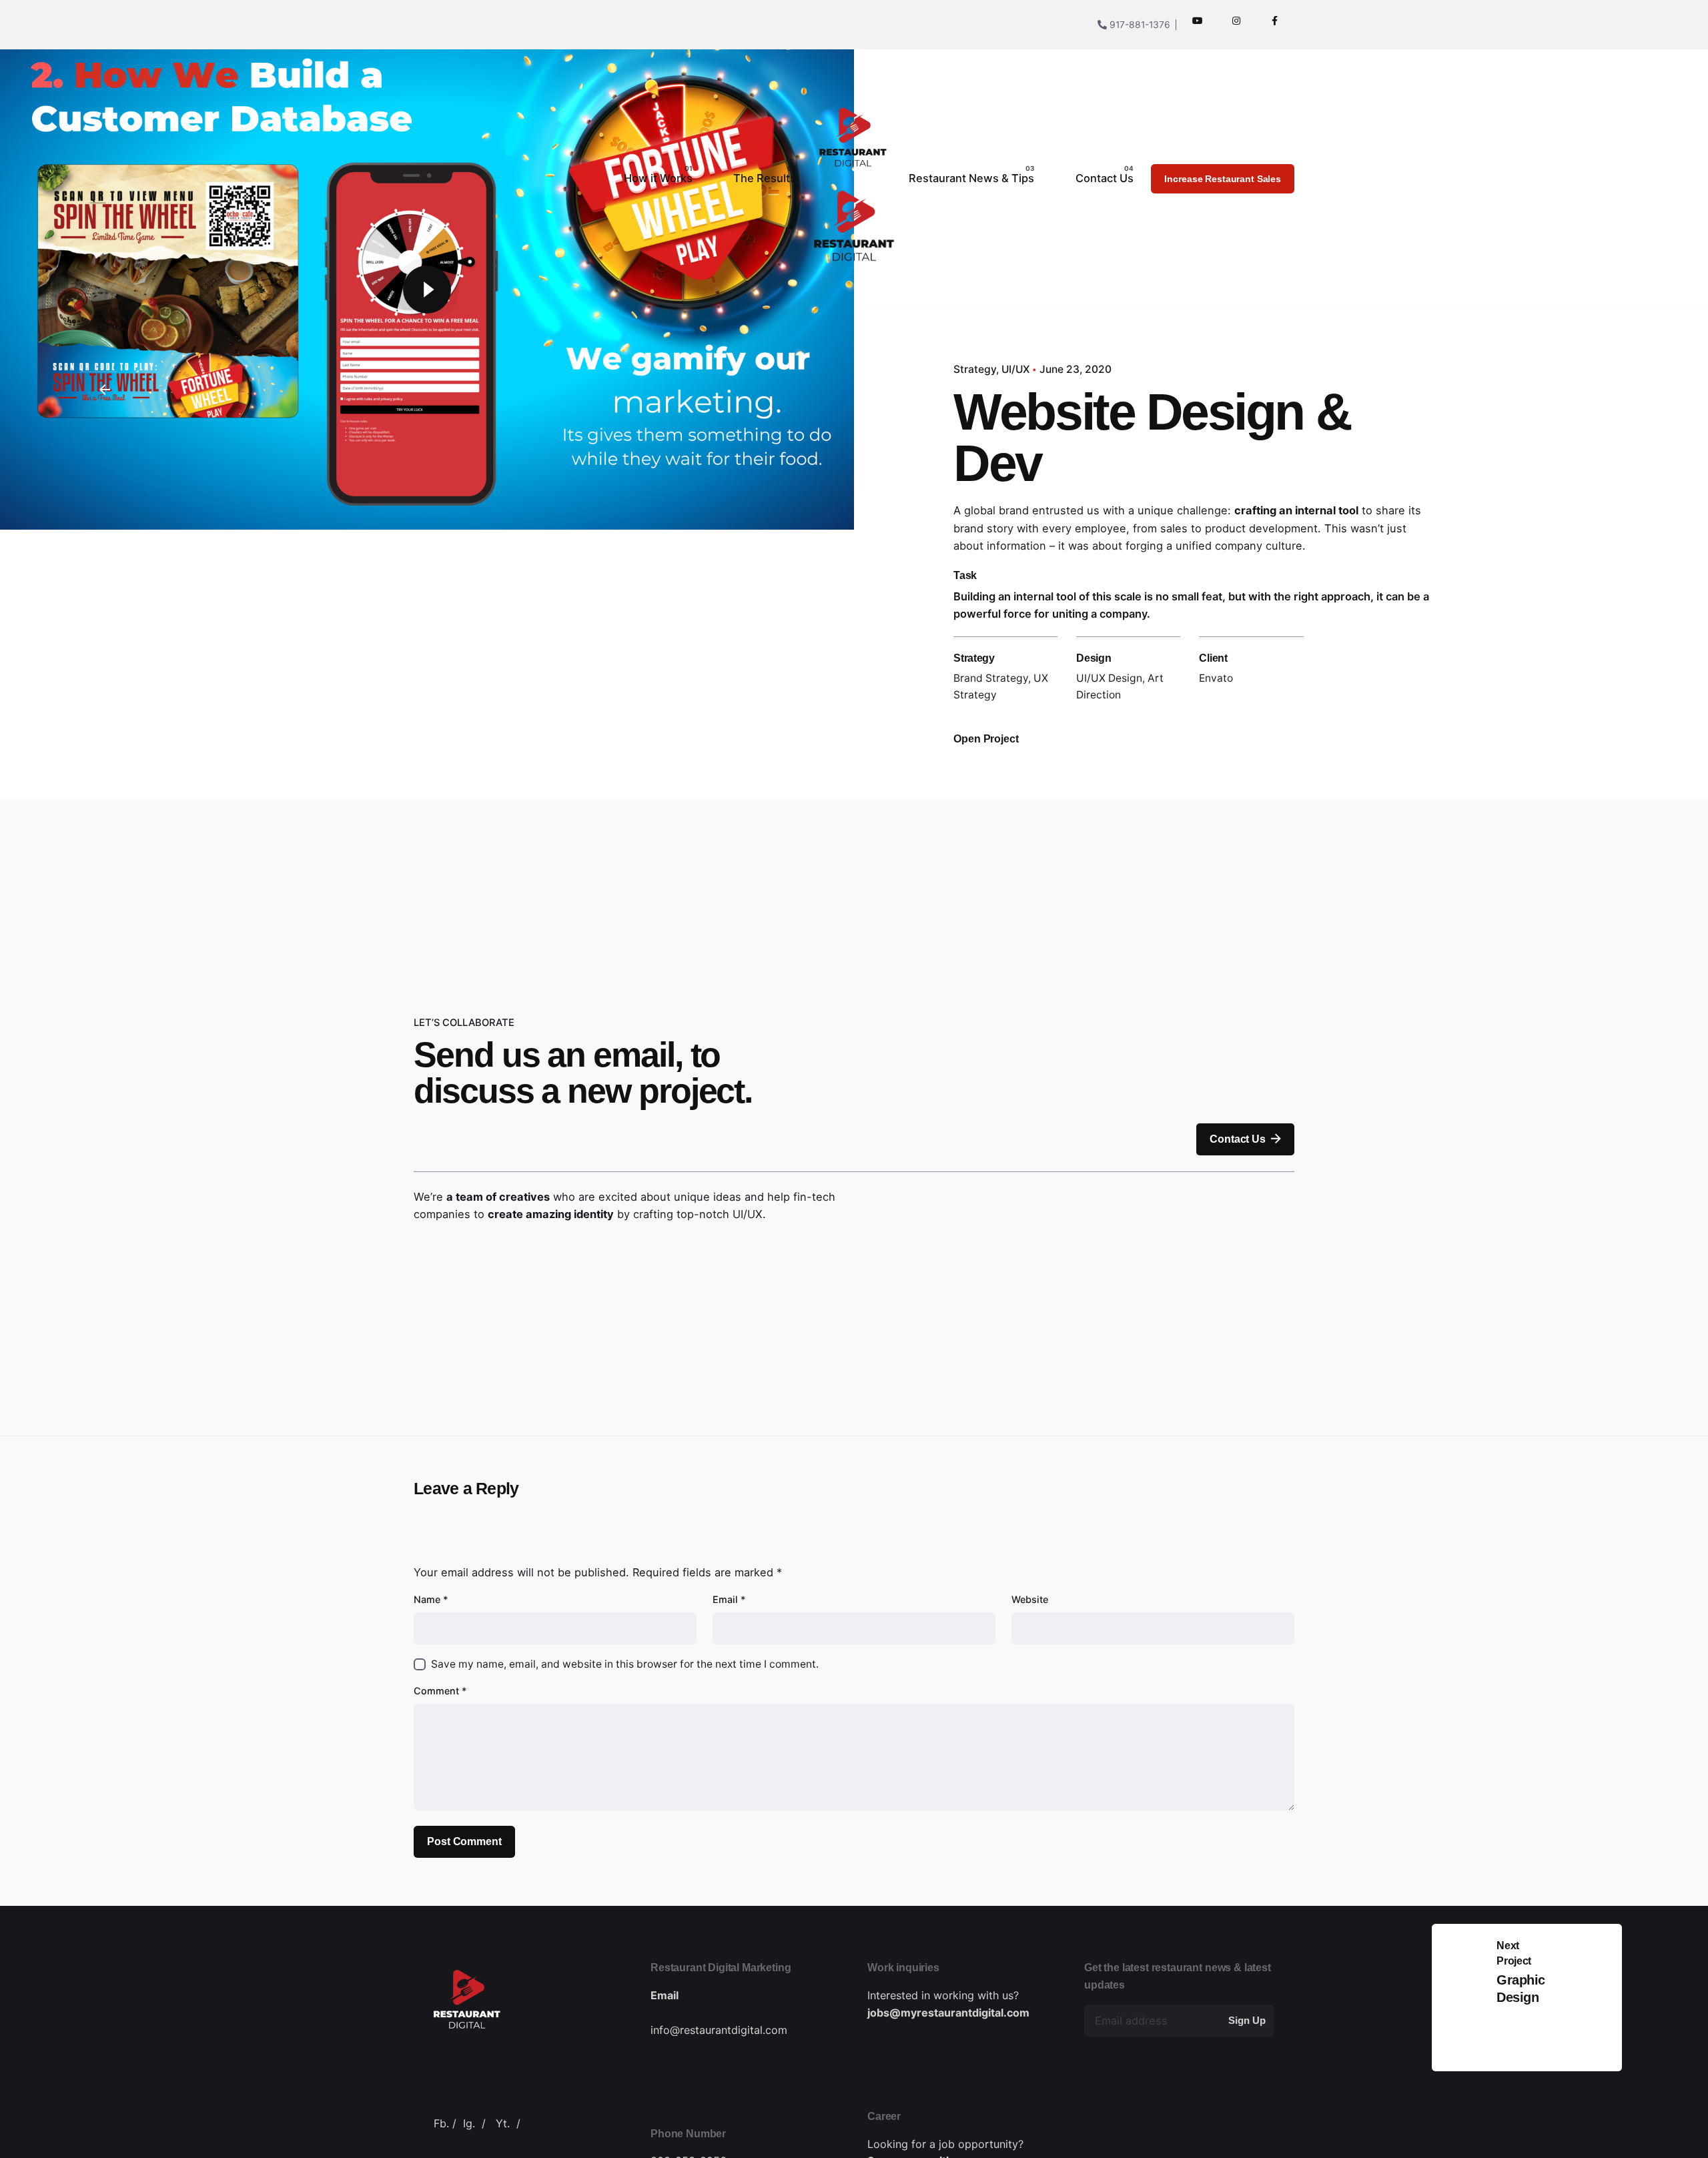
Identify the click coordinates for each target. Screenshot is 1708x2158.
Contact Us (1237, 1139)
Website (1030, 1599)
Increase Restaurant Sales (1223, 179)
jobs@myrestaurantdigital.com (948, 2013)
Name (431, 1599)
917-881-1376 (1139, 24)
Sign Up (1247, 2020)
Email (729, 1599)
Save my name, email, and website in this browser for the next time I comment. (625, 1664)
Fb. (441, 2123)
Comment (440, 1691)
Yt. (503, 2123)
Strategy (975, 369)
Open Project (986, 738)
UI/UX (1015, 369)
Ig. (469, 2123)
